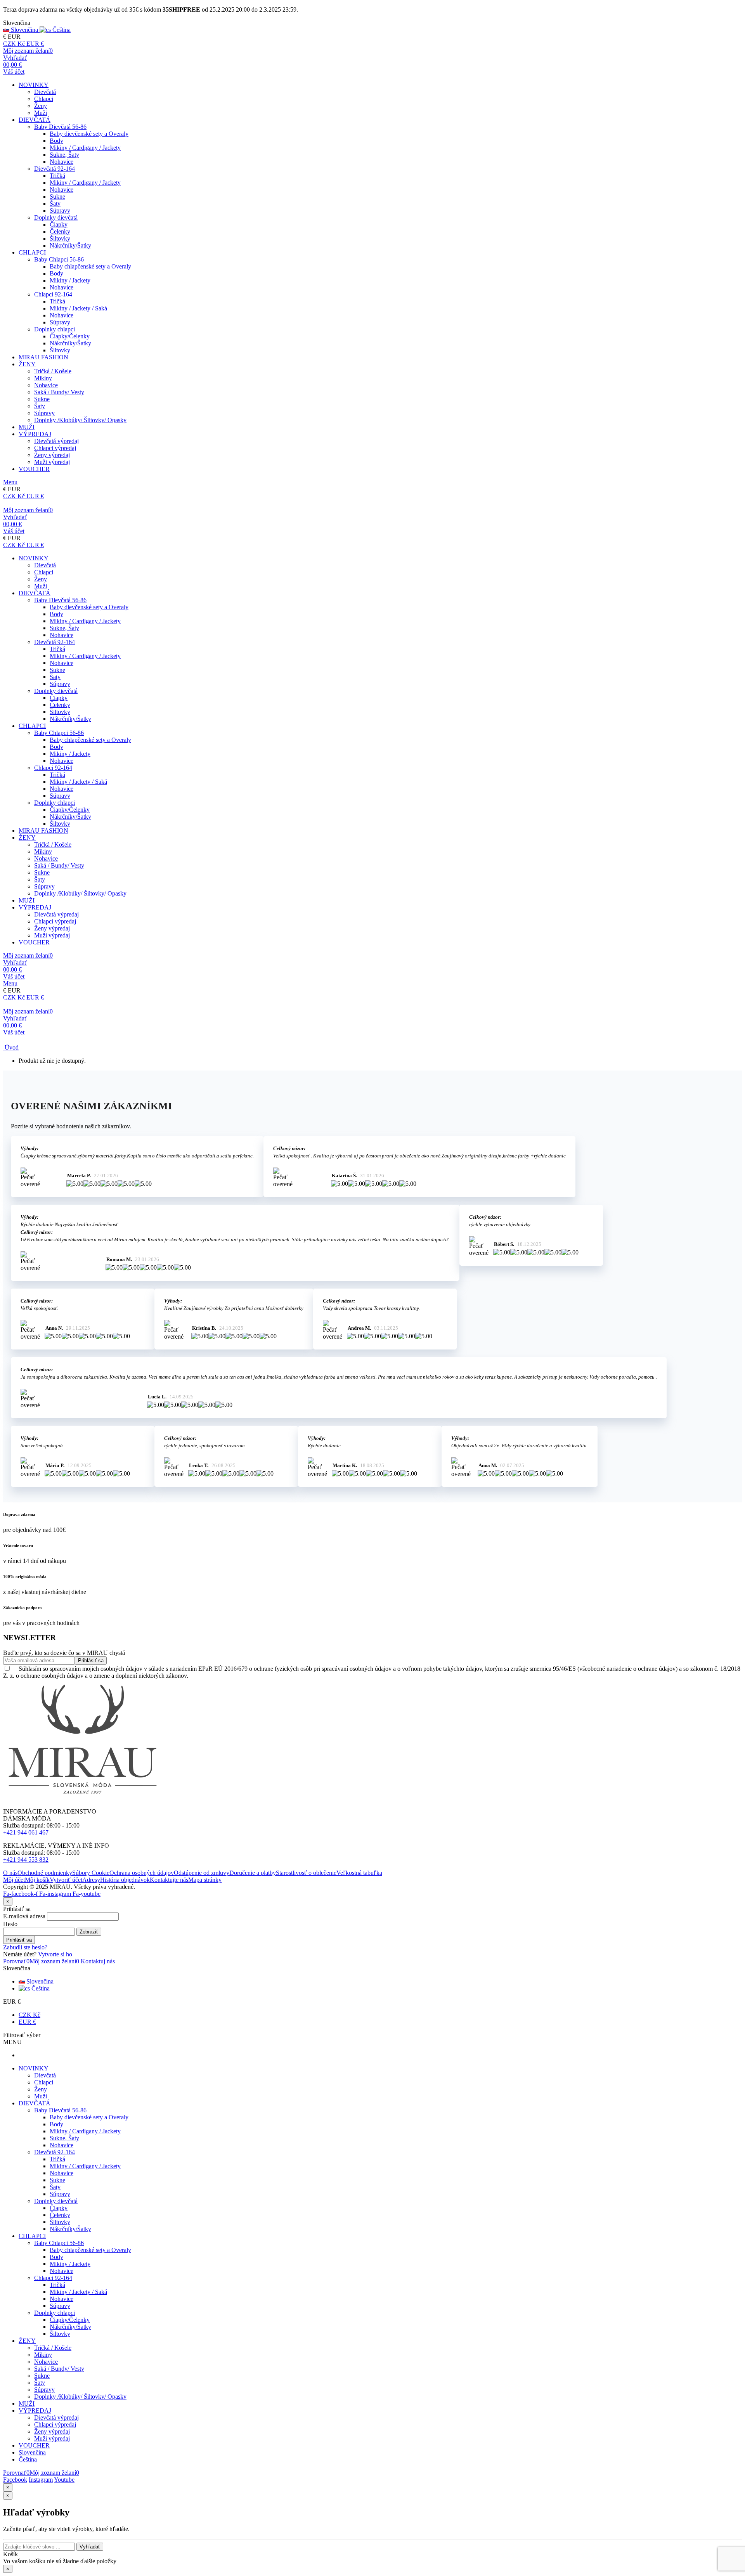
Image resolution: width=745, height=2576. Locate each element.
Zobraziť (89, 1932)
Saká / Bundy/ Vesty (59, 392)
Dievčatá (45, 92)
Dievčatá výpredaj (56, 441)
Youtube (64, 2480)
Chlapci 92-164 (53, 294)
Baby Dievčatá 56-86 (60, 127)
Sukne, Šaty (64, 155)
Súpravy (60, 210)
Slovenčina (39, 1981)
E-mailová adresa (24, 1916)
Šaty (55, 204)
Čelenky (60, 231)
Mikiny (43, 378)
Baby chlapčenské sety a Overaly (90, 266)
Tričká (57, 176)
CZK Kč (29, 2015)
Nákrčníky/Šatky (70, 245)
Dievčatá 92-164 (55, 169)
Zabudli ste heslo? (25, 1947)
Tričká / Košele (53, 371)
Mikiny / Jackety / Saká (78, 308)
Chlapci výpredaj (55, 448)
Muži (41, 113)
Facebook (15, 2480)
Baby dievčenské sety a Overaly (89, 134)
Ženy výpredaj (52, 455)
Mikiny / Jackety (70, 280)
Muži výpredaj (52, 462)
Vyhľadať (90, 2547)
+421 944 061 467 (26, 1832)
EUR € (27, 2022)
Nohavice (62, 162)
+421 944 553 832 (26, 1860)
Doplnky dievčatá (56, 217)
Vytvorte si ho (55, 1954)
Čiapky (59, 224)
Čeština (40, 1988)
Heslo (10, 1924)
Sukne (57, 197)
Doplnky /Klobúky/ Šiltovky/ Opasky (80, 420)
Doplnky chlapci (55, 329)
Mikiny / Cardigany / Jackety (85, 148)
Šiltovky (60, 238)
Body (56, 141)
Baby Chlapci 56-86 (59, 259)
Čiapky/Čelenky (70, 336)
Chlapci (44, 99)
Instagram (41, 2480)
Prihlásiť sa (19, 1940)
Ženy (41, 106)
